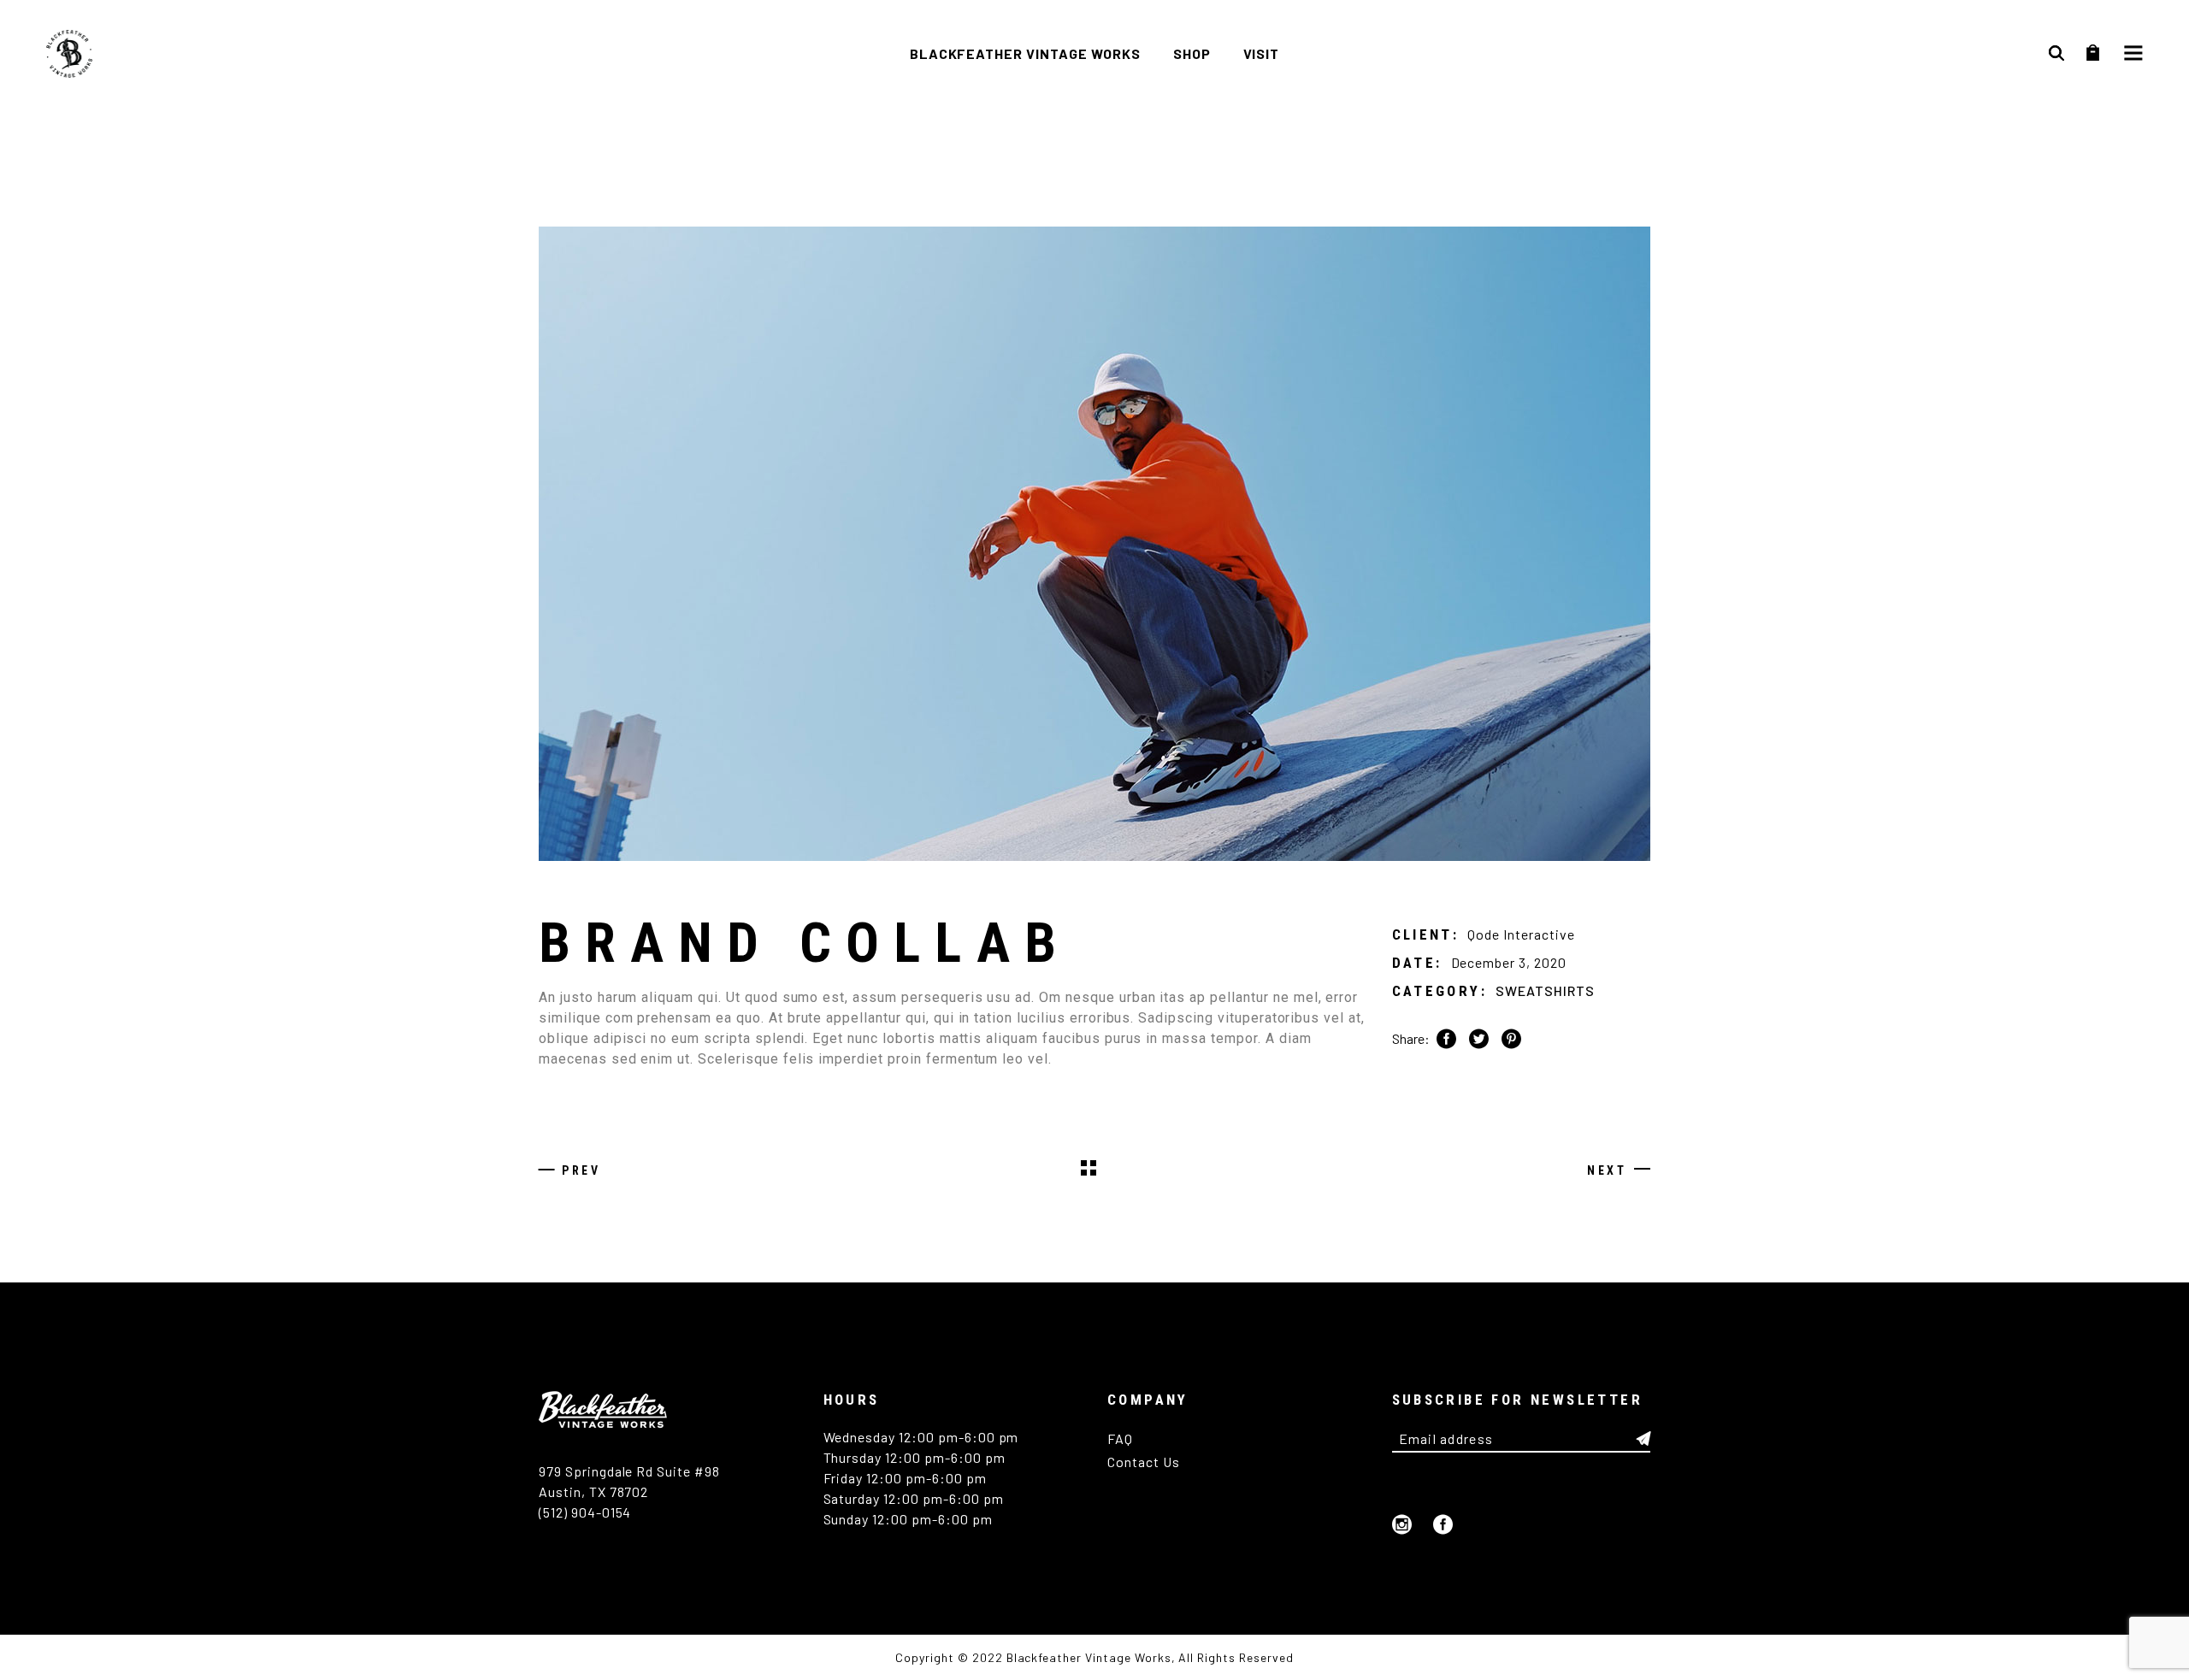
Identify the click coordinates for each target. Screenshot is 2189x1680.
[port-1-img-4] (1094, 544)
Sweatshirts (1545, 990)
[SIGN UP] (1643, 1439)
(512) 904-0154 (585, 1512)
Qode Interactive (1521, 934)
